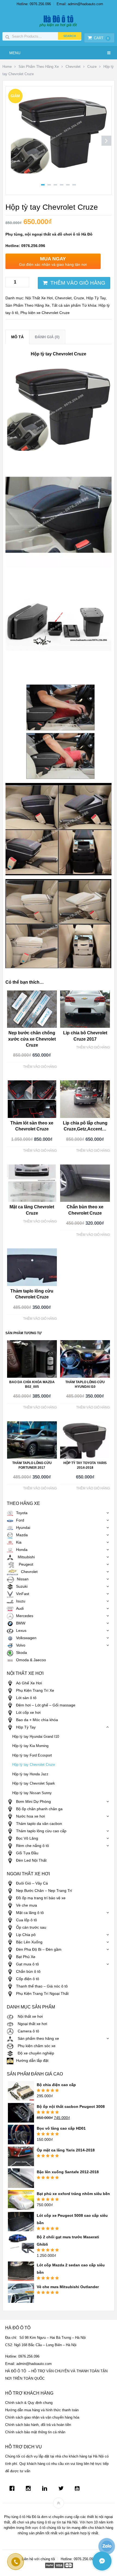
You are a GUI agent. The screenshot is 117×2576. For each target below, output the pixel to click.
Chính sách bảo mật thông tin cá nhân (35, 2432)
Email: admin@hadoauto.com (80, 4)
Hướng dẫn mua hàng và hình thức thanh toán (42, 2410)
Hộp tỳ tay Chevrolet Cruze (34, 1765)
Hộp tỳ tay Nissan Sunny (32, 1793)
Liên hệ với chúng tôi (38, 2559)
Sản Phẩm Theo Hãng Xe (39, 67)
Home (7, 67)
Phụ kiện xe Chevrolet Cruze (45, 313)
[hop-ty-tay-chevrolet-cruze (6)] (59, 178)
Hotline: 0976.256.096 (34, 4)
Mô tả (17, 337)
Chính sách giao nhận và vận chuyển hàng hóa (42, 2417)
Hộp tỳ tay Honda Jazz (30, 1774)
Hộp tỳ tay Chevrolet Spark (34, 1784)
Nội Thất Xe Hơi (39, 298)
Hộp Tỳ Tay (96, 298)
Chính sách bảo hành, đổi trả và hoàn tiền (38, 2425)
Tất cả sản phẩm (66, 305)
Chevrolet (73, 67)
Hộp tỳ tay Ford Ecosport (32, 1755)
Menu (15, 53)
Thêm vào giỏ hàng (78, 283)
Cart (101, 38)
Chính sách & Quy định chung (29, 2403)
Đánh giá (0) (47, 337)
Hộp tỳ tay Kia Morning (30, 1746)
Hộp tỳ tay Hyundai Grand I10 (36, 1737)
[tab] (17, 337)
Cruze (92, 67)
